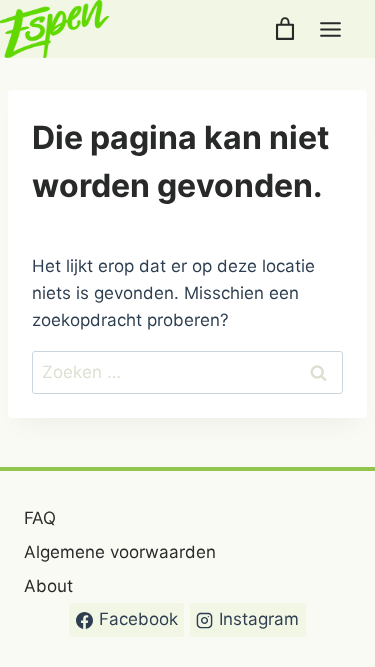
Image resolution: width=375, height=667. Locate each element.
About (48, 586)
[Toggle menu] (330, 29)
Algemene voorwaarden (120, 552)
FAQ (40, 518)
